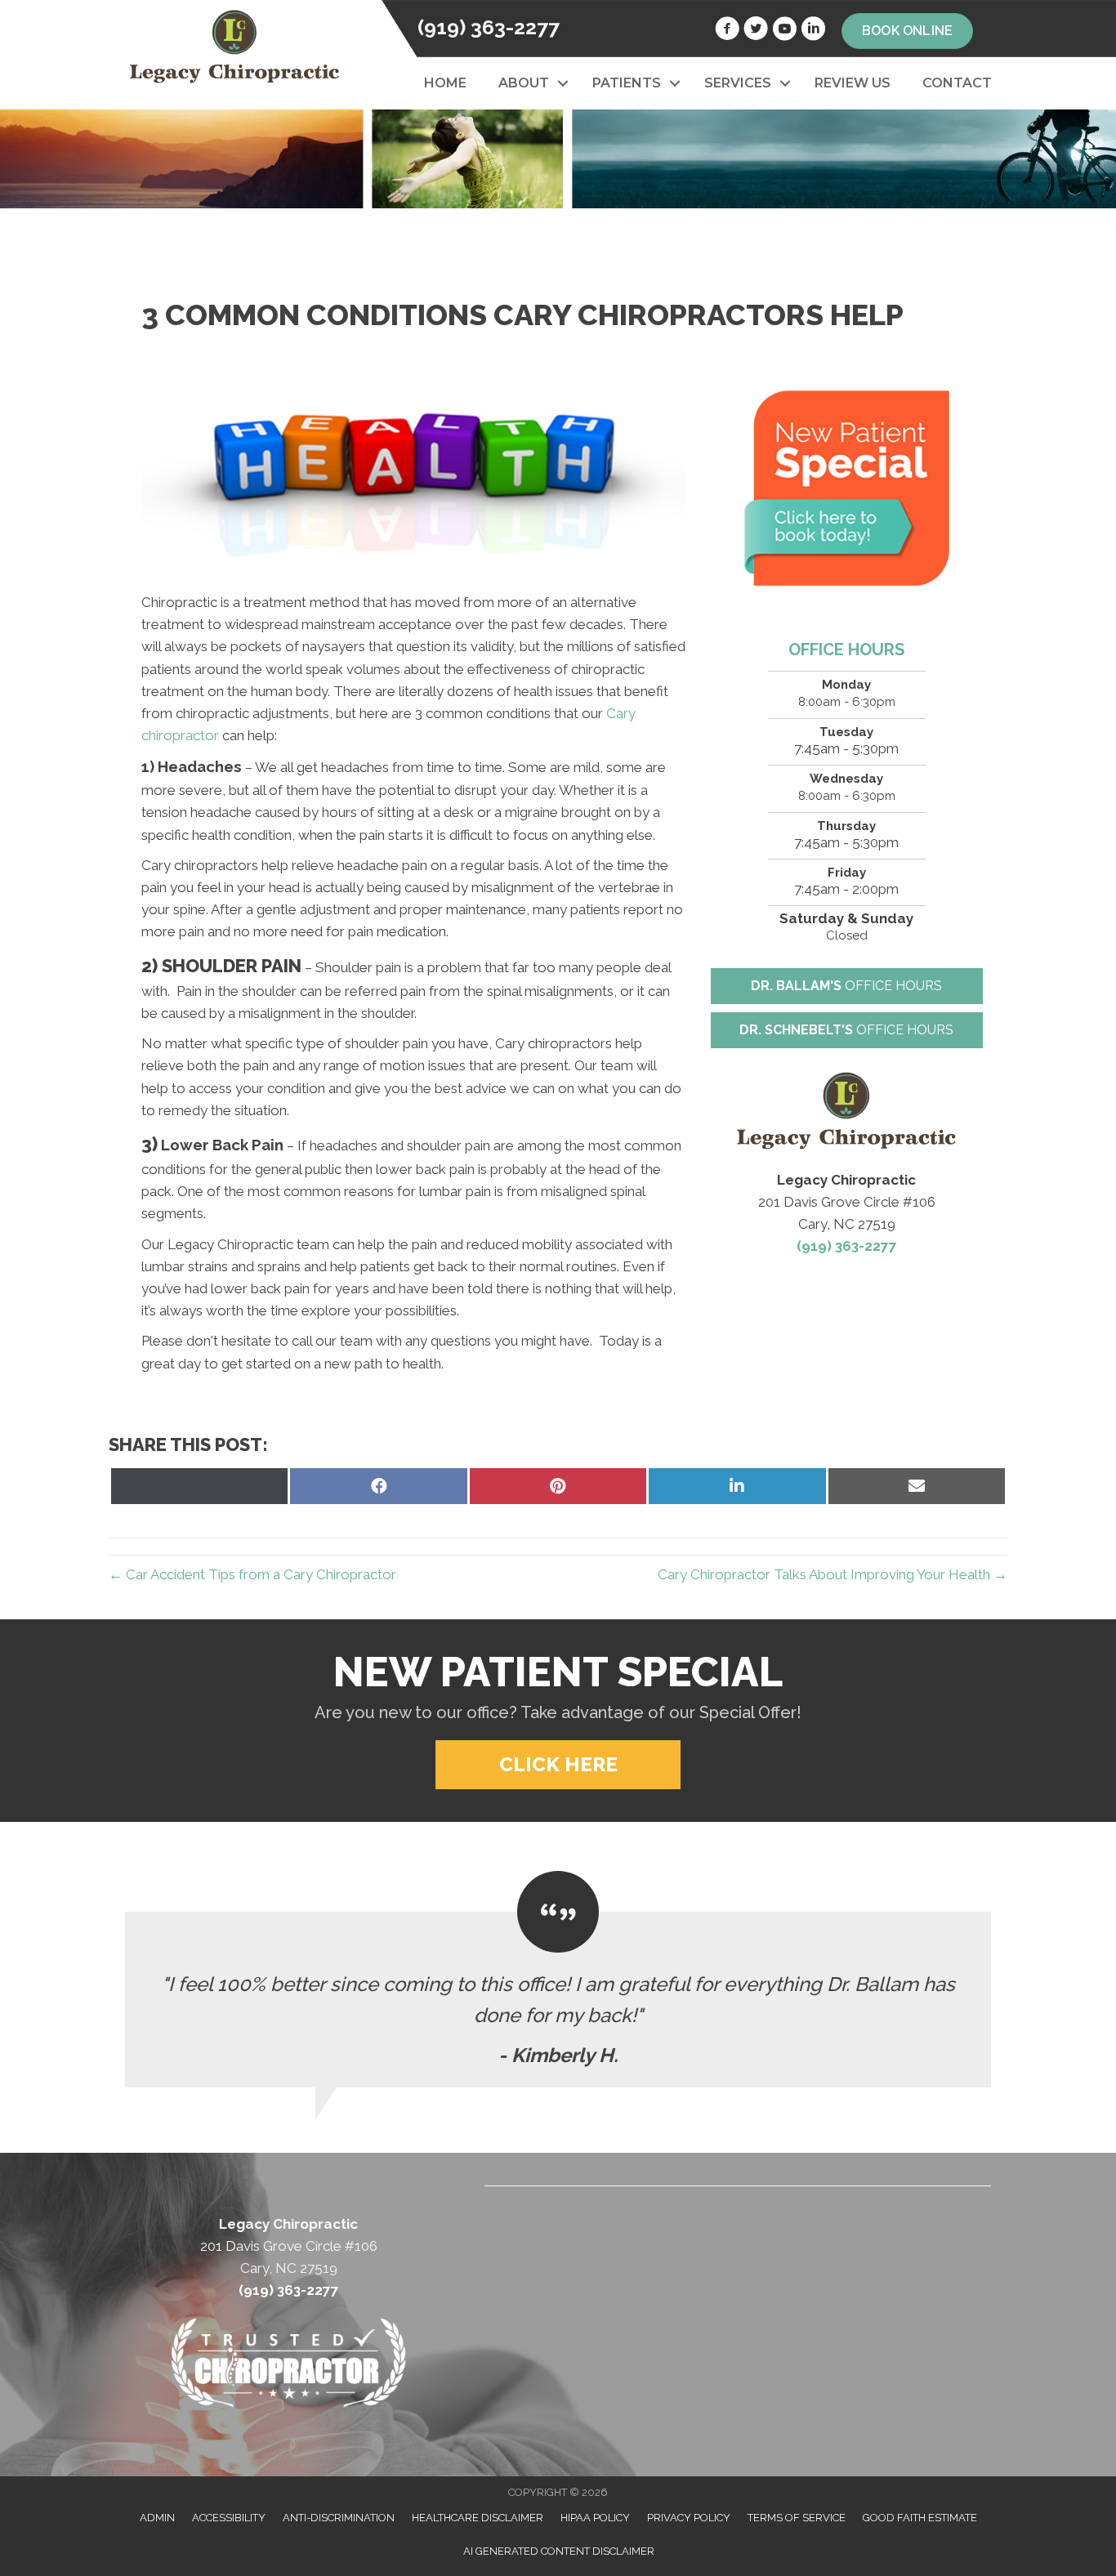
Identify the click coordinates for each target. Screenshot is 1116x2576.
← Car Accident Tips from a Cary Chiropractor (252, 1574)
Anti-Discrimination (339, 2518)
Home (445, 83)
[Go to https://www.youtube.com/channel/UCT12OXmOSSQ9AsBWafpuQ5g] (784, 31)
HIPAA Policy (595, 2518)
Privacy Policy (689, 2518)
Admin (157, 2518)
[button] (562, 83)
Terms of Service (797, 2518)
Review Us (853, 83)
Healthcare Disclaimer (478, 2518)
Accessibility (229, 2518)
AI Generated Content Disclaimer (559, 2551)
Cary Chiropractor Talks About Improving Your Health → (833, 1574)
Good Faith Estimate (920, 2518)
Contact (957, 83)
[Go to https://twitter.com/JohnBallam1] (756, 31)
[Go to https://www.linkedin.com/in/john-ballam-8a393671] (813, 31)
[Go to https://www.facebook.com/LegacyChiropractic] (727, 31)
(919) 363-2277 (489, 27)
